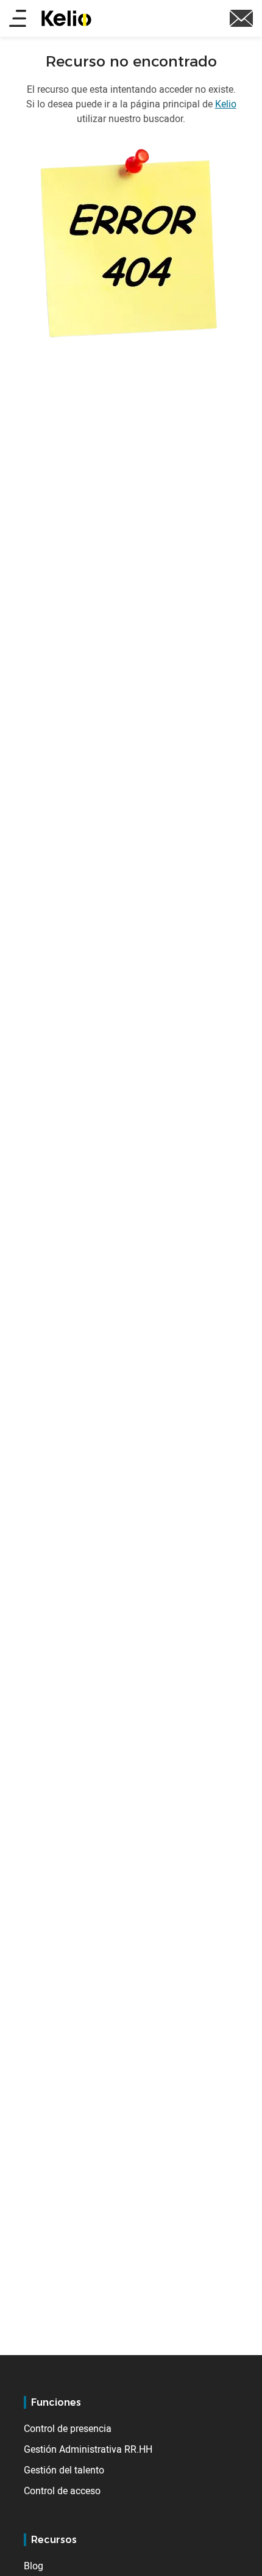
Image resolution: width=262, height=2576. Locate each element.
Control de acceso (62, 2491)
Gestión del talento (64, 2470)
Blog (34, 2566)
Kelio (226, 104)
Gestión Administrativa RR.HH (88, 2449)
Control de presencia (68, 2428)
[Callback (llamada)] (241, 17)
